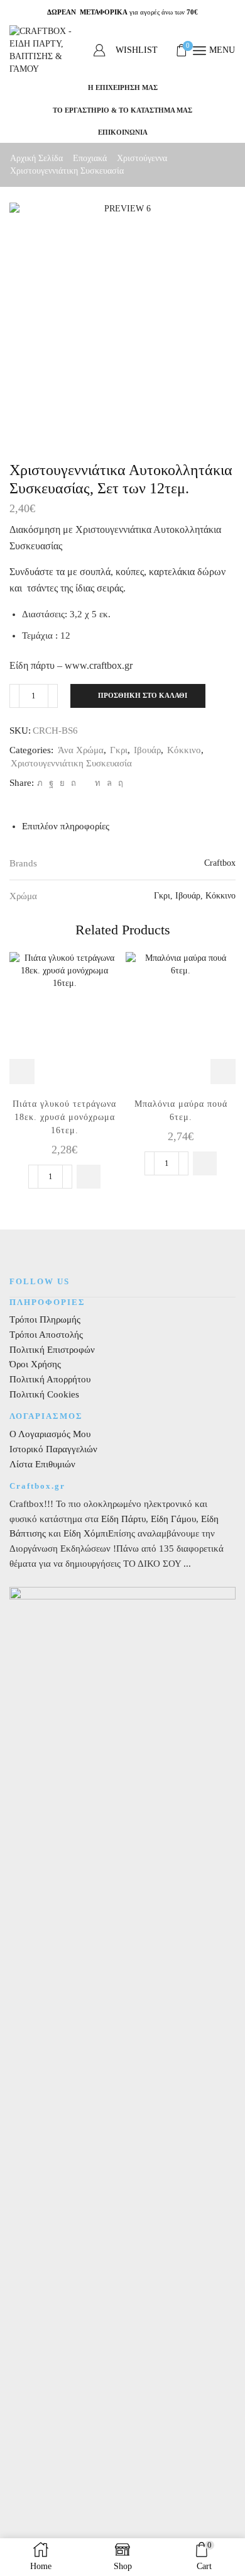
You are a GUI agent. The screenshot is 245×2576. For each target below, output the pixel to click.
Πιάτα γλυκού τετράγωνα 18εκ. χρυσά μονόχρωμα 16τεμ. (64, 1117)
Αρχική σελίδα (36, 158)
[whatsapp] (109, 783)
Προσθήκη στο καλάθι (143, 695)
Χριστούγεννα (142, 158)
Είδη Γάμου (172, 1519)
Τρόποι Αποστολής (46, 1335)
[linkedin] (98, 783)
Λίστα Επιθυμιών (42, 1464)
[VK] (62, 783)
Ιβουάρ (147, 750)
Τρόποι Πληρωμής (45, 1319)
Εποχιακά (90, 158)
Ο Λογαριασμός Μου (50, 1434)
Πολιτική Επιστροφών (52, 1350)
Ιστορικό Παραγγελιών (53, 1449)
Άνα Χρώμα (81, 750)
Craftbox (220, 863)
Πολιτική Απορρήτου (50, 1379)
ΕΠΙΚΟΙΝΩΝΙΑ (123, 132)
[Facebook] (51, 783)
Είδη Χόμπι (86, 1533)
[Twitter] (40, 783)
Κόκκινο (184, 750)
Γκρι (119, 750)
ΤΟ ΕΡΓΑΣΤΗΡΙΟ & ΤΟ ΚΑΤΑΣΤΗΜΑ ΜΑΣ (122, 110)
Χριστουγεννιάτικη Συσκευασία (67, 171)
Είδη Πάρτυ (123, 1519)
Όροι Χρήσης (35, 1364)
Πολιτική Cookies (44, 1394)
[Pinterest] (73, 783)
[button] (89, 1177)
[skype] (119, 783)
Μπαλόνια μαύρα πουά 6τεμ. (181, 1111)
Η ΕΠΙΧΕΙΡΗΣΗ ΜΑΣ (123, 87)
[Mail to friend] (85, 783)
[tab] (66, 826)
